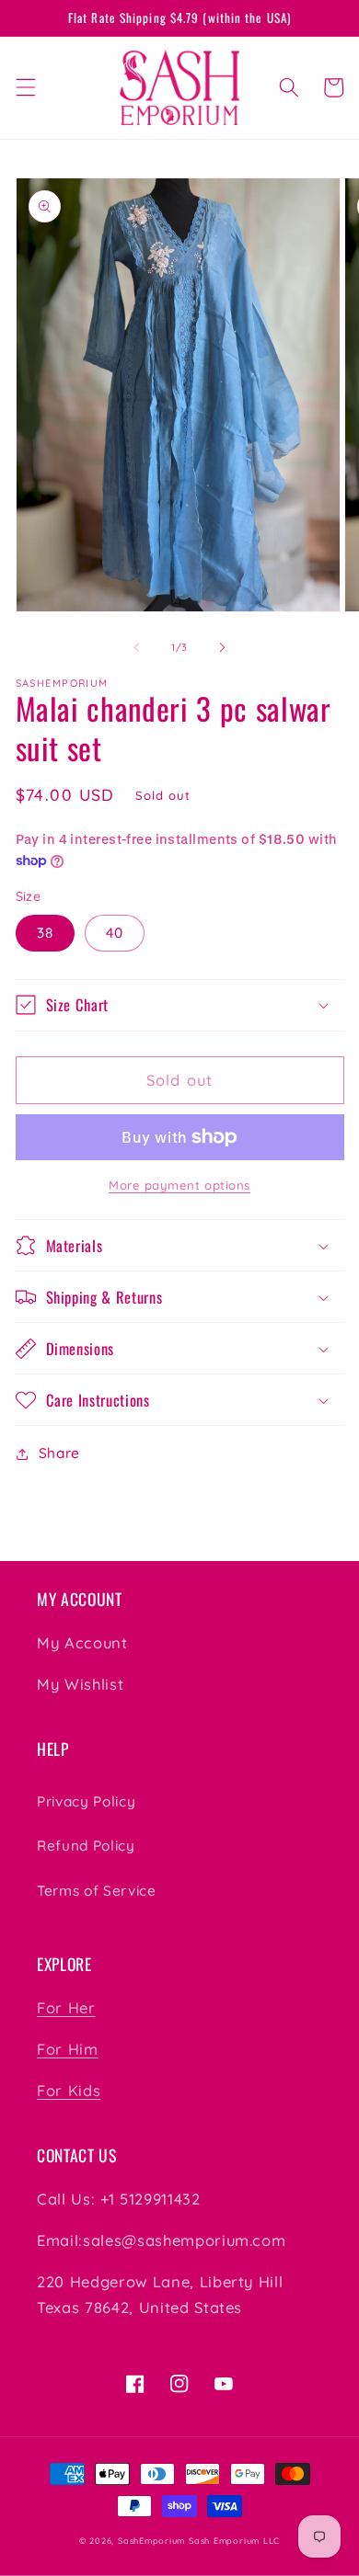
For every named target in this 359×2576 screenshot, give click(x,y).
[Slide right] (222, 647)
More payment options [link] (179, 1185)
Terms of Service (97, 1891)
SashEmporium (151, 2541)
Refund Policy (86, 1846)
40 (115, 933)
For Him (68, 2049)
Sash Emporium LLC (234, 2541)
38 (45, 933)
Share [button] (59, 1453)
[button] (25, 87)
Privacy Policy (86, 1801)
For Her (66, 2007)
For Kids (69, 2090)
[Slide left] (137, 647)
